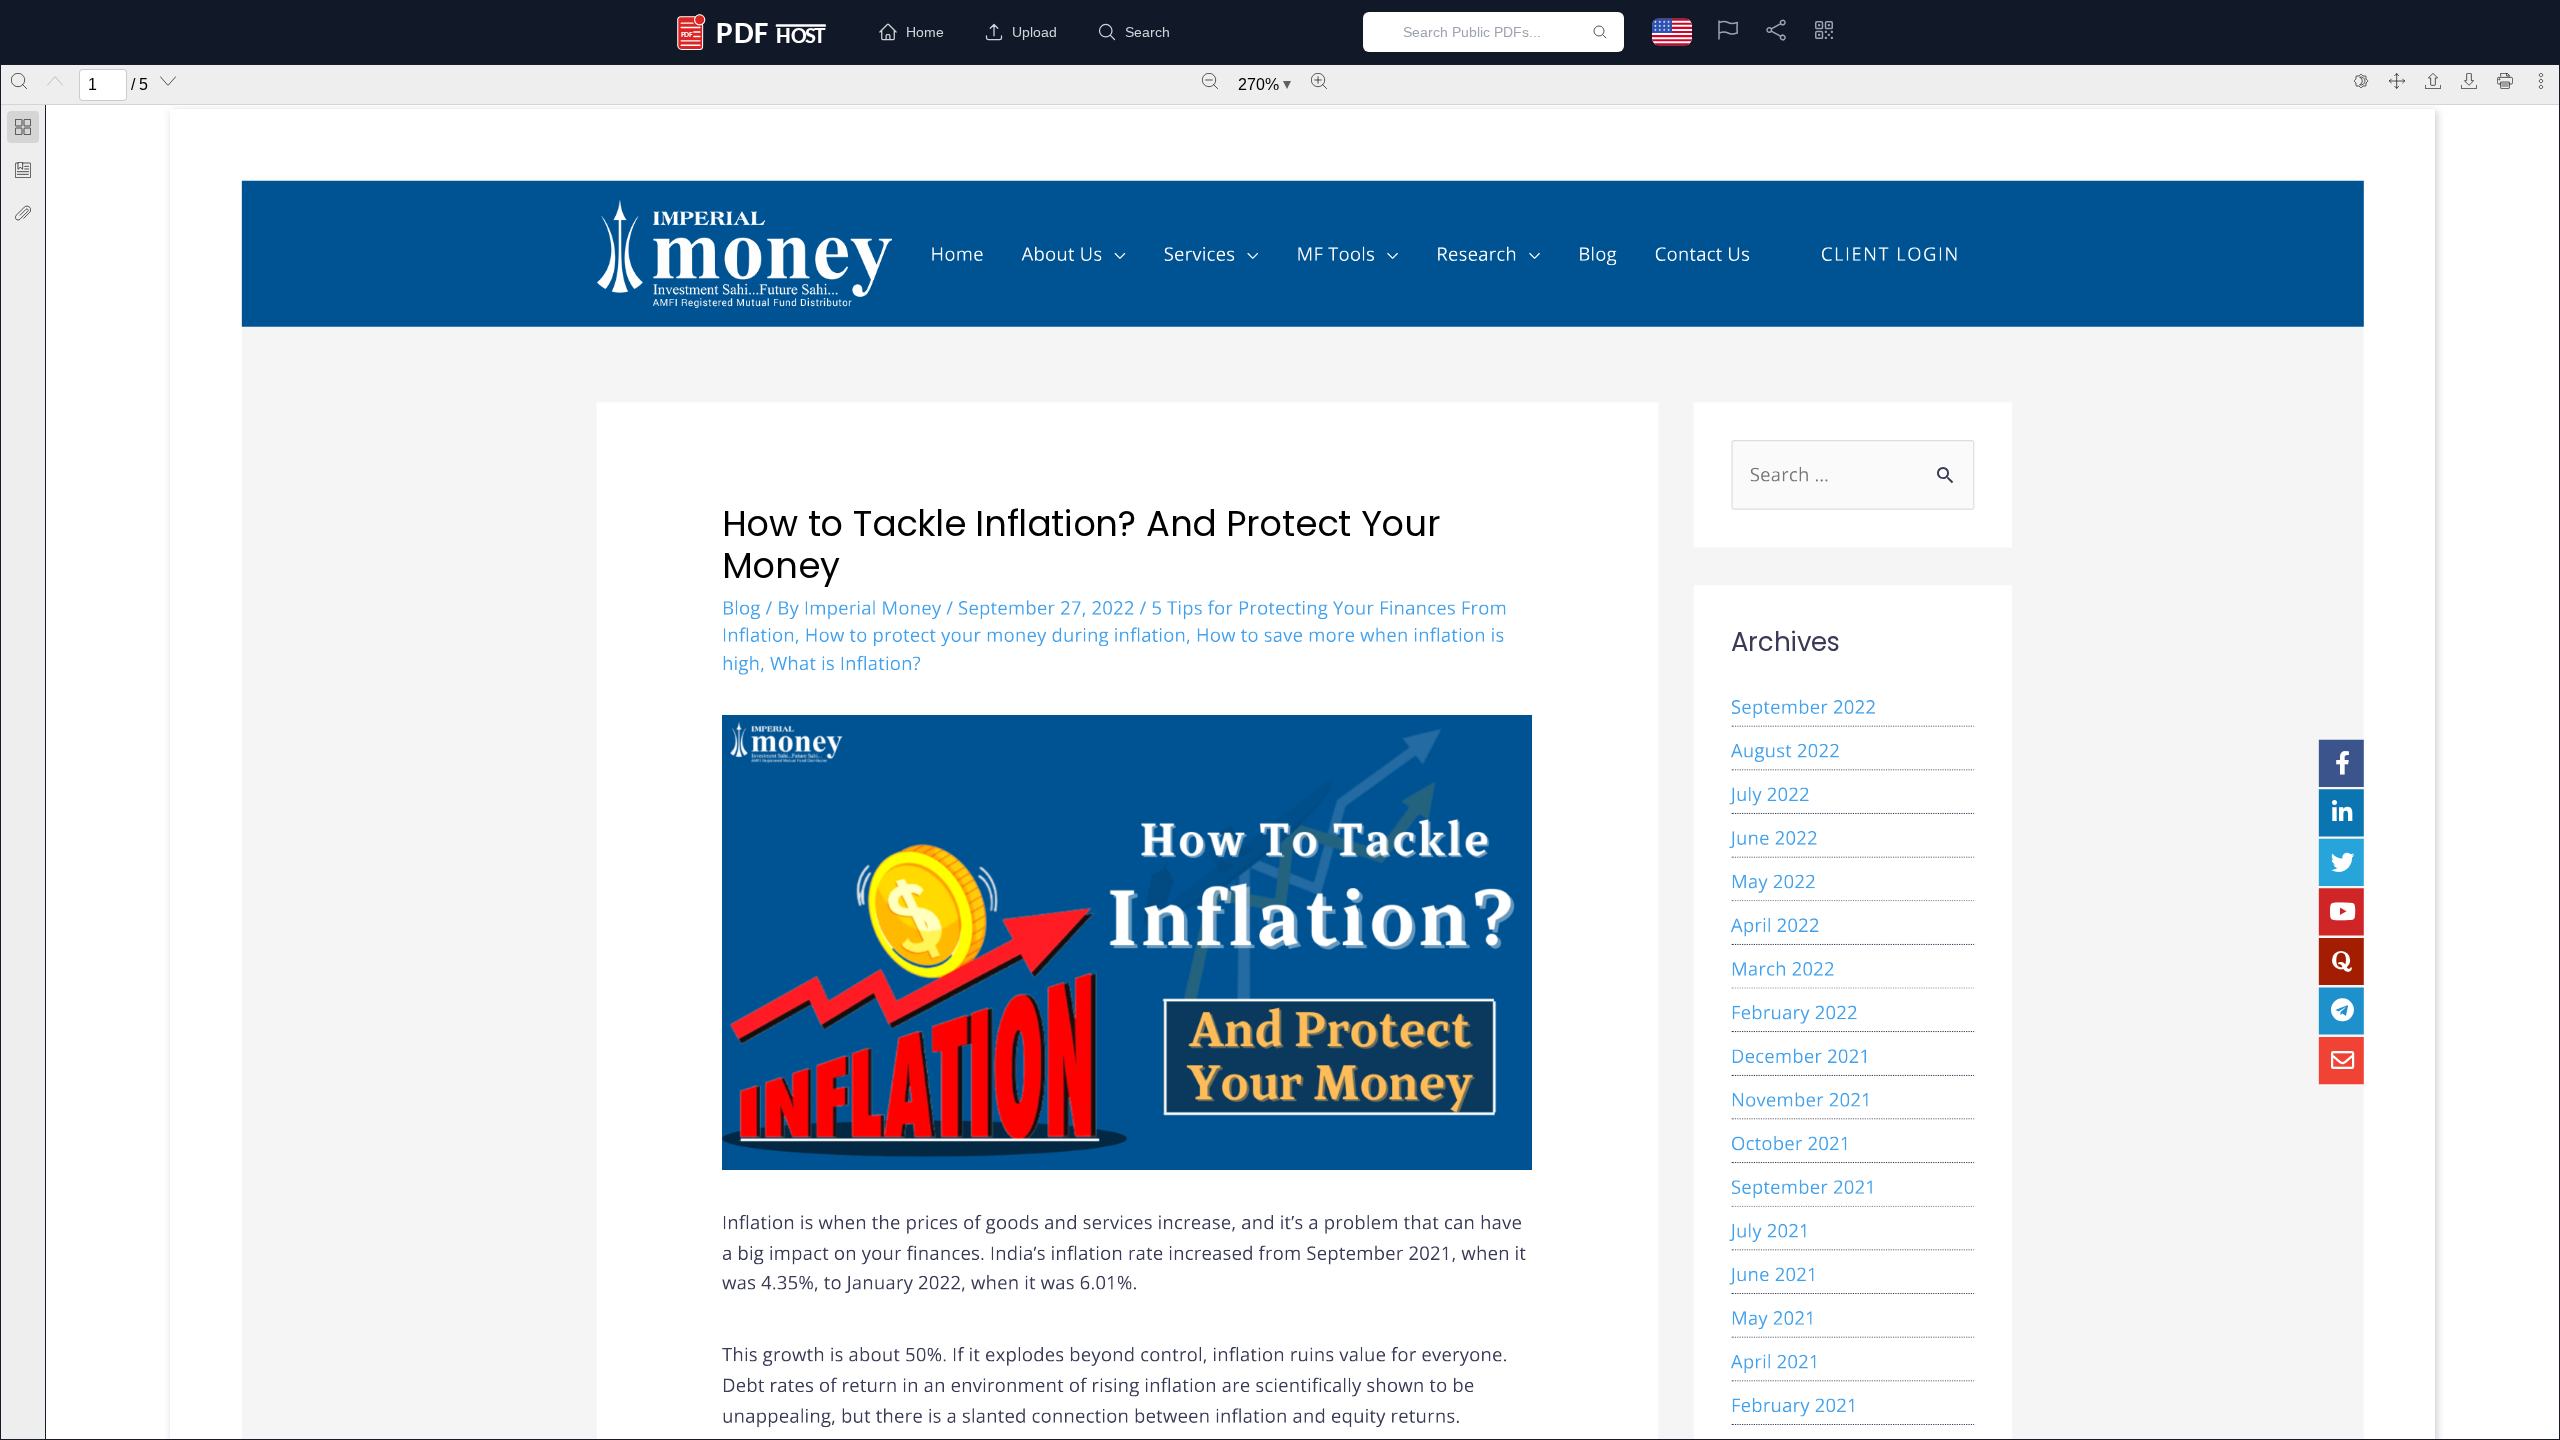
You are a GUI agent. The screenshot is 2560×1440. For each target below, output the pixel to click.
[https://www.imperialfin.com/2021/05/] (1773, 1318)
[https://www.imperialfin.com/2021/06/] (1774, 1274)
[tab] (23, 130)
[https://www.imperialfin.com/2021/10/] (1790, 1143)
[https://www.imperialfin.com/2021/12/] (1800, 1056)
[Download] (2469, 81)
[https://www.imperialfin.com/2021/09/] (1803, 1187)
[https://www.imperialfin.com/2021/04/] (1775, 1361)
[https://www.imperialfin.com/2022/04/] (1775, 925)
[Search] (19, 81)
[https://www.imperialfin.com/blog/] (1597, 253)
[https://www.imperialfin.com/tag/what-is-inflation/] (845, 663)
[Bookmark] (23, 170)
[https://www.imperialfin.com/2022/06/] (1774, 838)
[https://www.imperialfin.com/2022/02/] (1794, 1012)
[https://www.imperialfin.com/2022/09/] (1803, 707)
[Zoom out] (1210, 81)
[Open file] (2433, 81)
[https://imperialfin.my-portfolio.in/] (1890, 254)
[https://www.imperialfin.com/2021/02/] (1794, 1405)
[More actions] (2541, 81)
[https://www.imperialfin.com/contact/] (1702, 253)
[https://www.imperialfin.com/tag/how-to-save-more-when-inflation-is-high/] (1113, 649)
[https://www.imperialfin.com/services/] (1211, 253)
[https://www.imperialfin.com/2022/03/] (1783, 969)
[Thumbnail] (23, 127)
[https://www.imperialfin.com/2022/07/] (1770, 794)
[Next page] (168, 81)
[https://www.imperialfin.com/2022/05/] (1773, 881)
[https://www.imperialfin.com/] (744, 253)
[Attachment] (23, 213)
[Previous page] (55, 81)
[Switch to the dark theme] (2361, 81)
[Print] (2505, 81)
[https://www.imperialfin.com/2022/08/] (1785, 750)
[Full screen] (2397, 81)
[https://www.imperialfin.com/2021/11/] (1801, 1100)
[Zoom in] (1319, 81)
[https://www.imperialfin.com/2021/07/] (1770, 1230)
